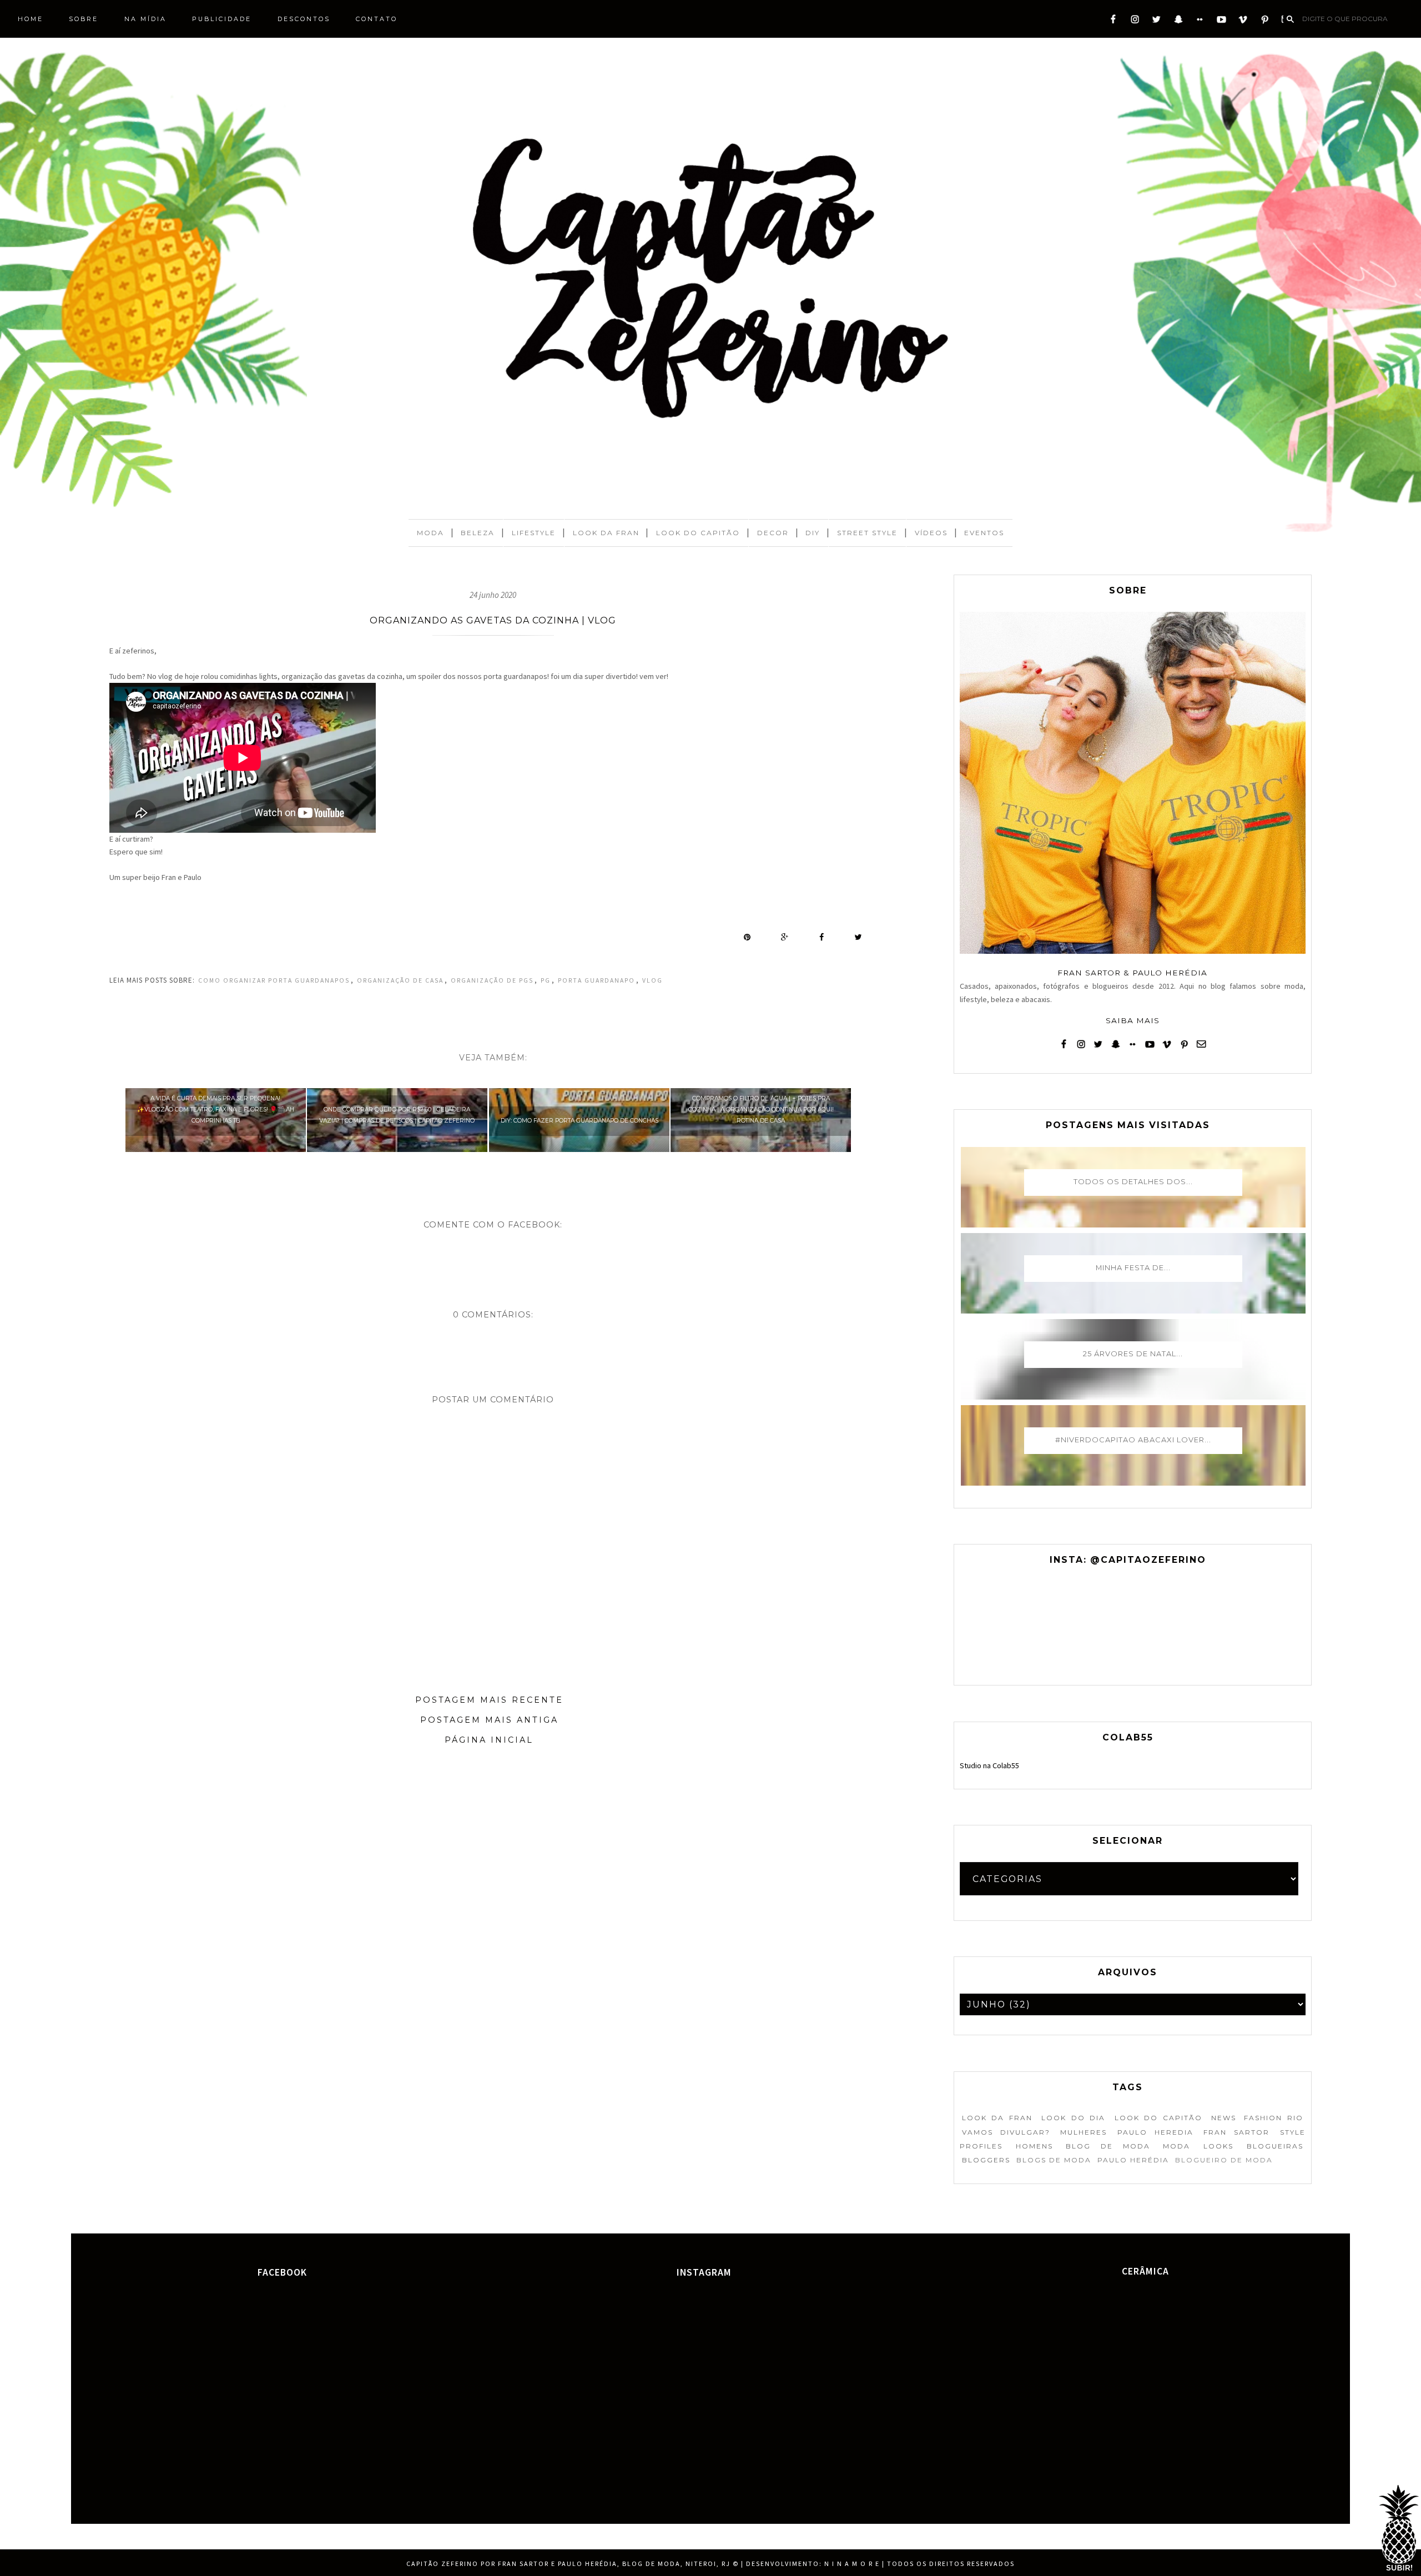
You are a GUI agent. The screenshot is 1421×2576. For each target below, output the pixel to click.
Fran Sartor (1236, 2132)
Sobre (84, 19)
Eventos (984, 533)
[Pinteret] (1265, 22)
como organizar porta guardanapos (274, 980)
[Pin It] (747, 937)
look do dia (1073, 2118)
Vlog (652, 980)
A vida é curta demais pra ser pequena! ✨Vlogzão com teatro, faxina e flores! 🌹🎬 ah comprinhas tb (216, 1110)
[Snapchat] (1178, 22)
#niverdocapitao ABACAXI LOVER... (1133, 1440)
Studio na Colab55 (989, 1765)
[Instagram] (1135, 22)
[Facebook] (1113, 22)
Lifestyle (534, 533)
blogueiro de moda (1224, 2160)
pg (546, 980)
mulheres (1084, 2132)
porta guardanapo (596, 980)
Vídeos (931, 533)
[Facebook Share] (822, 937)
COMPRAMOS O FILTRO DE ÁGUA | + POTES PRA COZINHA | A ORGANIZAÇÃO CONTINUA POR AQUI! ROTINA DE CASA (761, 1110)
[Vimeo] (1243, 22)
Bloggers (986, 2160)
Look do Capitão (698, 533)
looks (1218, 2146)
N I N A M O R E (852, 2564)
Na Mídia (145, 19)
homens (1034, 2146)
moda (1176, 2146)
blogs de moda (1054, 2160)
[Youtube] (1221, 22)
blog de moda (1108, 2146)
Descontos (304, 19)
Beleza (478, 533)
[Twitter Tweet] (858, 937)
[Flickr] (1200, 22)
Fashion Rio (1273, 2118)
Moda (430, 533)
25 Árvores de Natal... (1133, 1354)
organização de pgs (492, 980)
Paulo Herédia (1133, 2160)
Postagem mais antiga (489, 1720)
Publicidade (222, 19)
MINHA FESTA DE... (1133, 1267)
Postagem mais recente (489, 1700)
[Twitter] (1157, 22)
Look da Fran (606, 533)
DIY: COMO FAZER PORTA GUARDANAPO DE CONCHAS (580, 1121)
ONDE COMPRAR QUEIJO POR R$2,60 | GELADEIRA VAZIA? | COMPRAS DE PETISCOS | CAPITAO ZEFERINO (397, 1115)
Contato (377, 19)
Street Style (867, 533)
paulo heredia (1155, 2132)
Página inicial (489, 1740)
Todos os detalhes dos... (1133, 1181)
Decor (773, 533)
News (1224, 2118)
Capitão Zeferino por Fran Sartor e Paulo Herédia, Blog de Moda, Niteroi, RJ (568, 2564)
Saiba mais (1133, 1020)
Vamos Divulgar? (1006, 2132)
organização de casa (400, 980)
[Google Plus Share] (785, 937)
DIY (813, 533)
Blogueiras (1275, 2146)
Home (31, 19)
